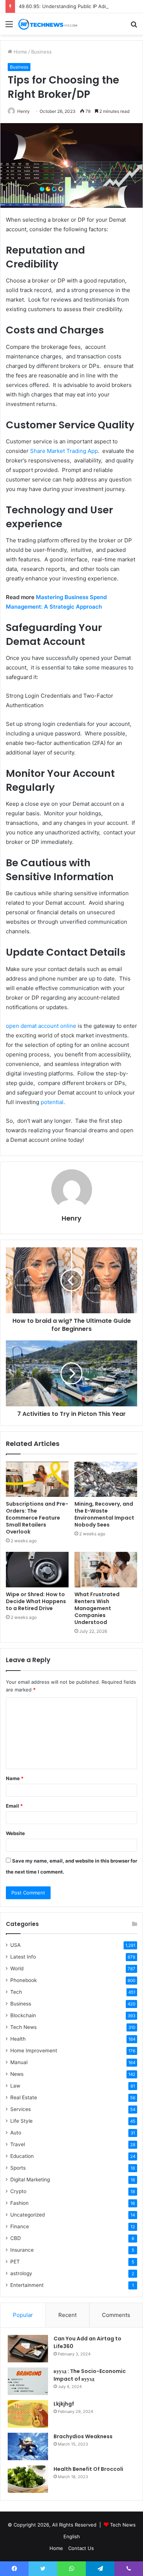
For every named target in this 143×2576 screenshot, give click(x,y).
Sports (18, 2168)
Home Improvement (34, 2051)
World (17, 1968)
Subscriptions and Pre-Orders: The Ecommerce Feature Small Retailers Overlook (37, 1518)
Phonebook (23, 1980)
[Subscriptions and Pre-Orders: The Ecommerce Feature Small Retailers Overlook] (37, 1479)
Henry (23, 111)
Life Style (21, 2121)
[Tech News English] (48, 24)
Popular (23, 2315)
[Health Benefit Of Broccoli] (28, 2479)
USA (15, 1945)
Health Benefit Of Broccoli (88, 2469)
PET (15, 2262)
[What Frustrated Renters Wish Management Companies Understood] (106, 1569)
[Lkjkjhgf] (28, 2414)
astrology (21, 2273)
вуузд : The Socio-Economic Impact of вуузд (90, 2375)
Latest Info (23, 1957)
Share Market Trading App (64, 451)
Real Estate (24, 2097)
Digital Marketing (30, 2180)
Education (22, 2156)
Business (41, 52)
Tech (16, 1992)
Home (20, 52)
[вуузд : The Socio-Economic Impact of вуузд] (28, 2381)
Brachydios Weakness (83, 2436)
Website (15, 1833)
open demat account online (41, 1026)
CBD (16, 2238)
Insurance (22, 2250)
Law (15, 2086)
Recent (67, 2315)
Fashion (19, 2203)
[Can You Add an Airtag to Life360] (28, 2349)
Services (21, 2109)
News (17, 2074)
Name (15, 1778)
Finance (20, 2226)
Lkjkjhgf (64, 2404)
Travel (18, 2144)
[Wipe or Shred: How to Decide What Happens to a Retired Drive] (37, 1569)
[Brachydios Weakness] (28, 2446)
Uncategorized (27, 2215)
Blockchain (23, 2015)
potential (52, 1102)
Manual (19, 2062)
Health (18, 2039)
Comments (116, 2315)
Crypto (18, 2191)
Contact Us (81, 2548)
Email (14, 1806)
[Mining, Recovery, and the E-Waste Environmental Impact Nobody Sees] (106, 1479)
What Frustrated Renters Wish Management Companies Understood (97, 1608)
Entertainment (27, 2285)
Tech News (23, 2027)
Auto (16, 2133)
